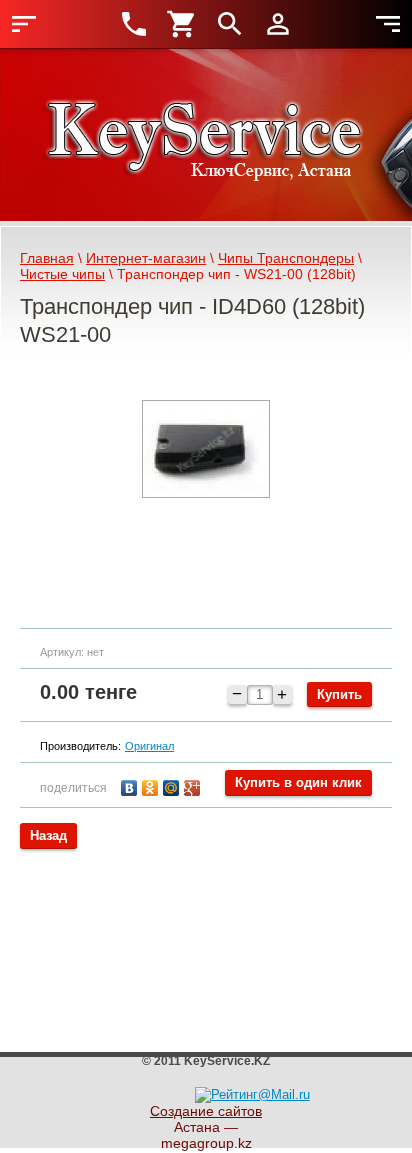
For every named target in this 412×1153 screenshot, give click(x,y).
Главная (47, 258)
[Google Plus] (194, 785)
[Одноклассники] (152, 785)
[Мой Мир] (173, 785)
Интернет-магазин (146, 258)
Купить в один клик (298, 782)
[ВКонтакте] (131, 785)
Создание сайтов (206, 1111)
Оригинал (149, 746)
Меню (24, 24)
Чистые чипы (62, 274)
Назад (48, 835)
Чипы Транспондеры (286, 258)
